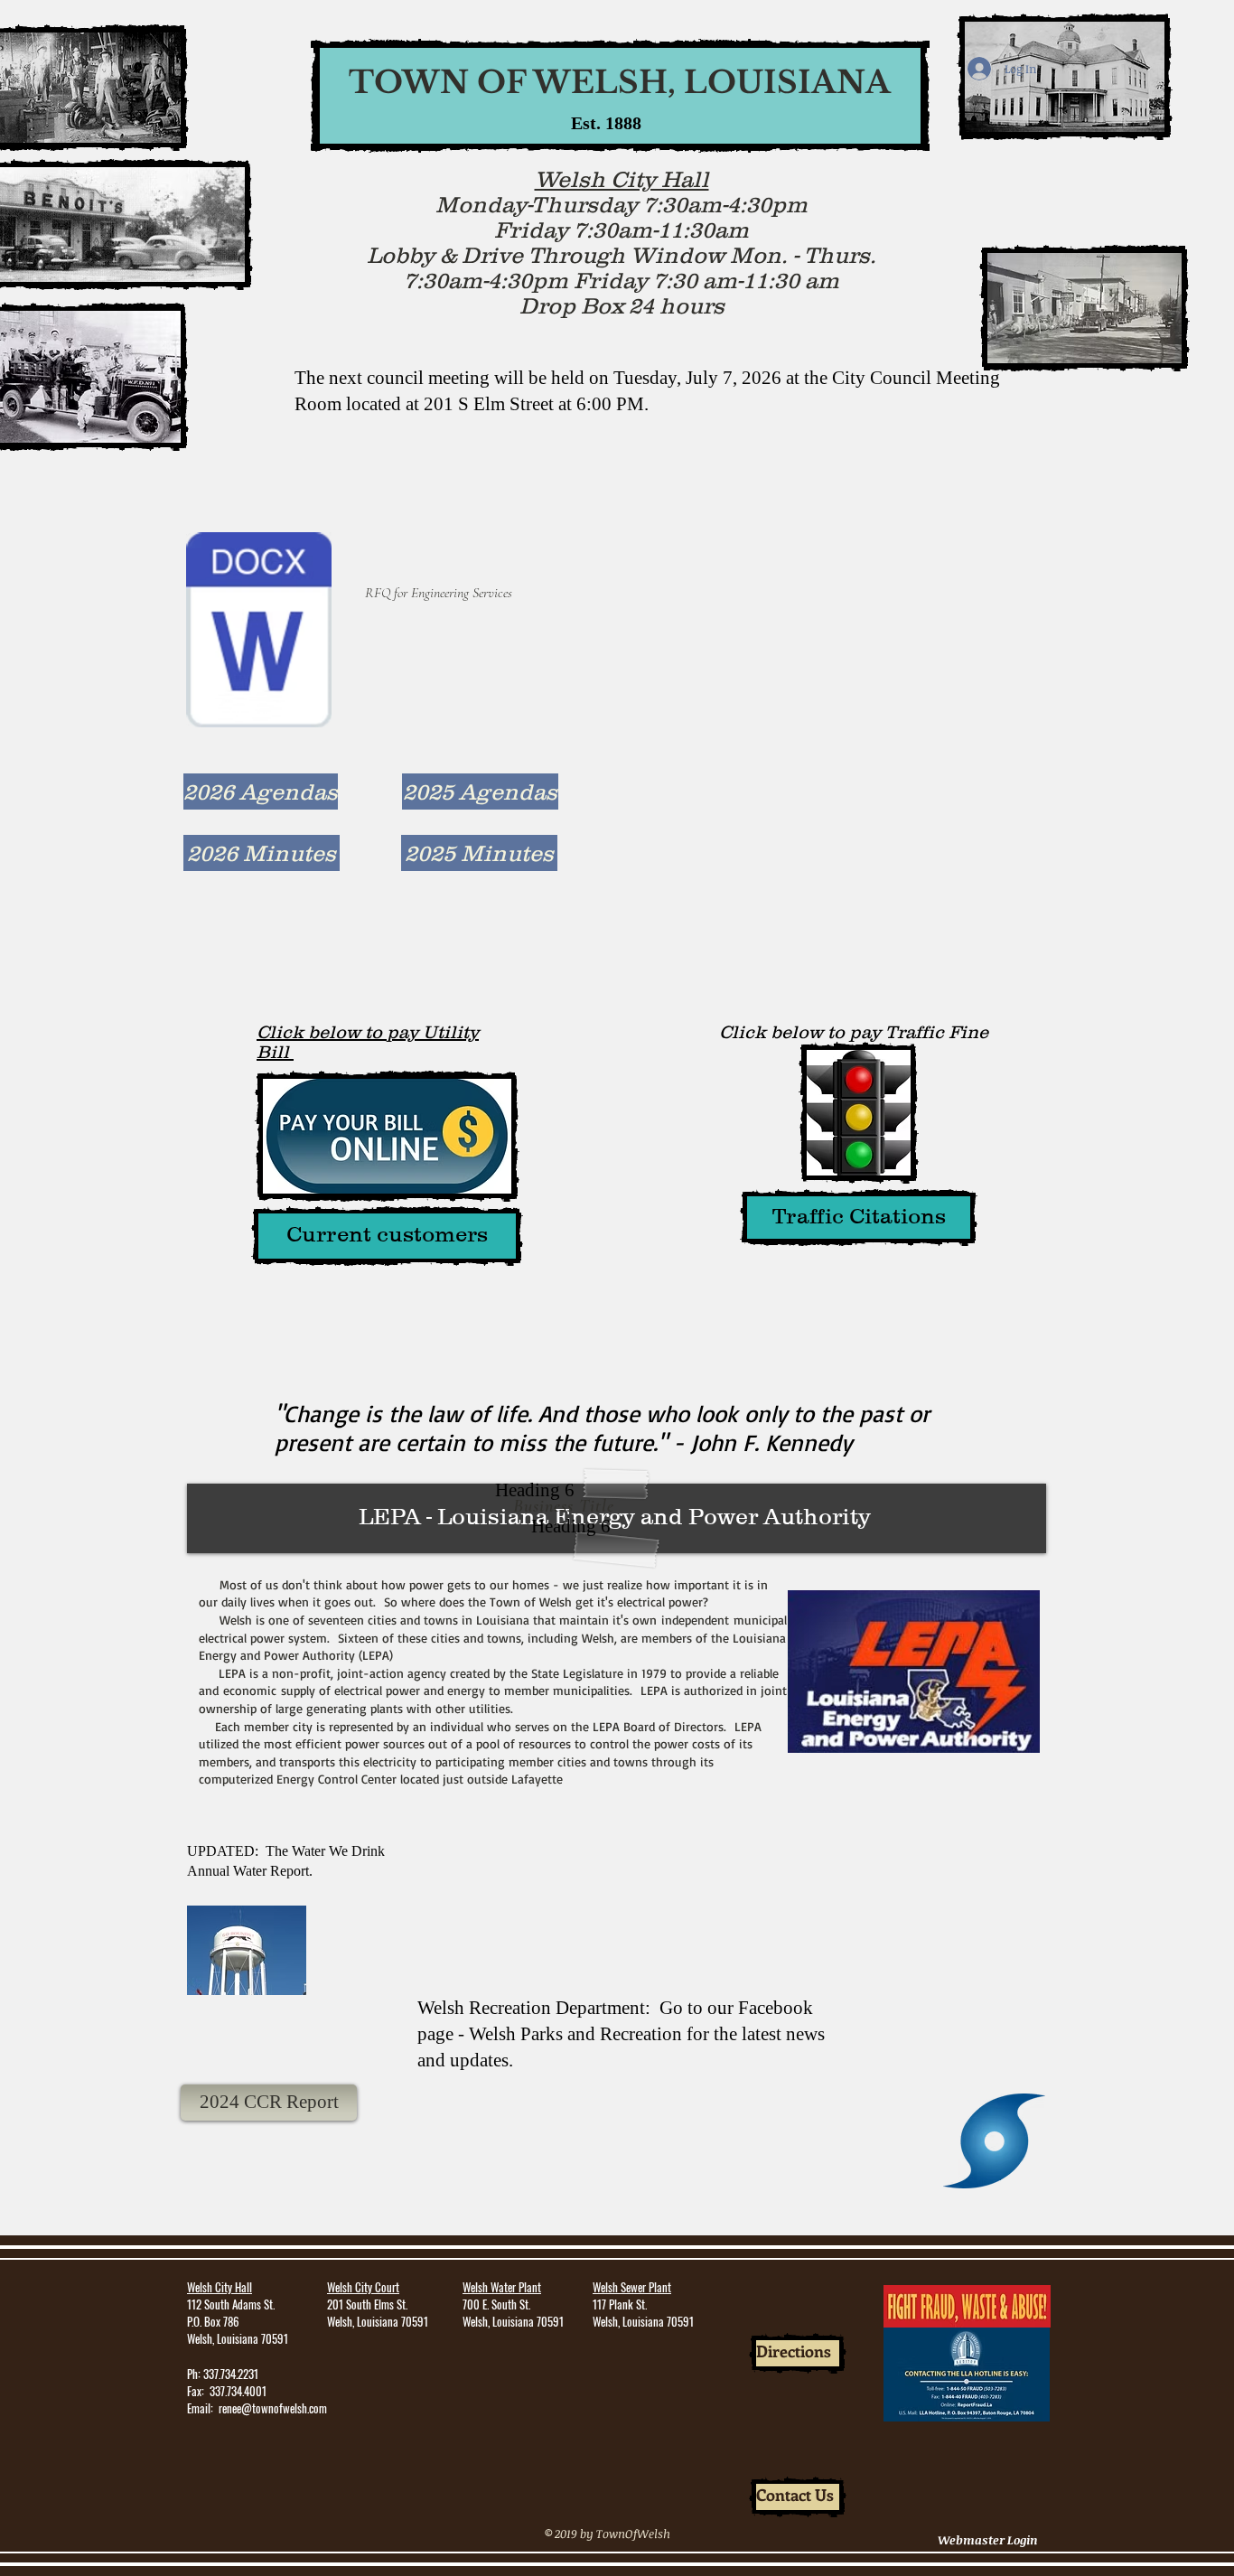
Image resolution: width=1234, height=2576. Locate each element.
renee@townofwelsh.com (273, 2408)
